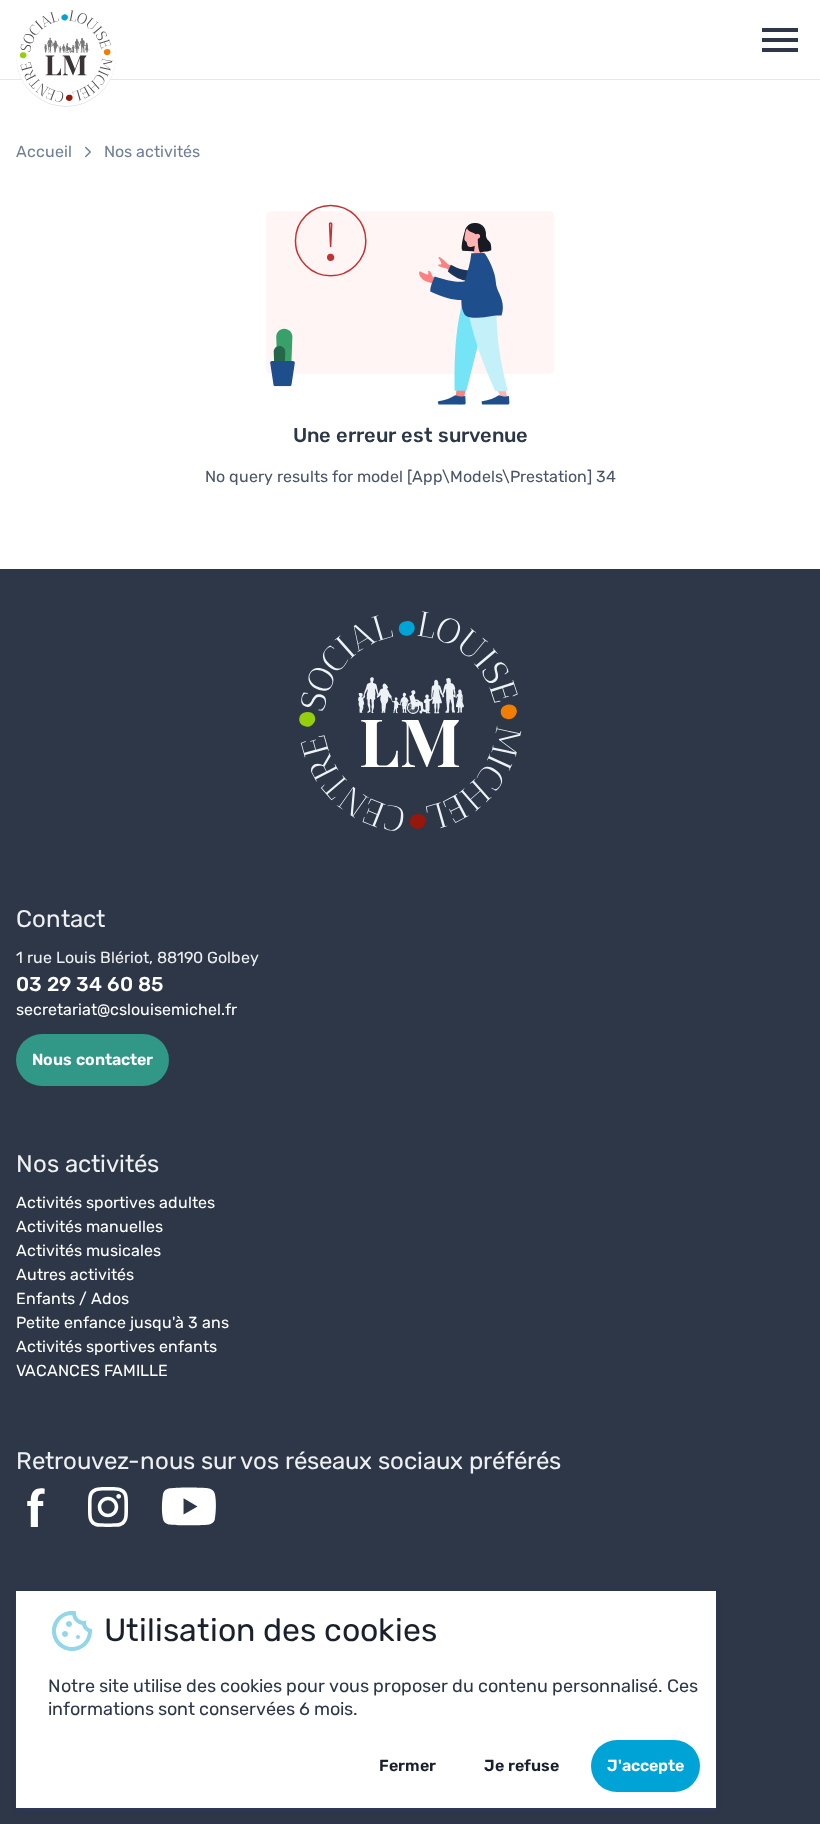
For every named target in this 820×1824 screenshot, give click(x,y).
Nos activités (152, 151)
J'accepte (645, 1765)
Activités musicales (88, 1250)
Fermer (407, 1765)
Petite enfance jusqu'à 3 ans (122, 1322)
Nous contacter (92, 1059)
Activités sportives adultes (115, 1202)
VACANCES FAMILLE (92, 1370)
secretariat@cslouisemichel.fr (126, 1009)
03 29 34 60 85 (89, 984)
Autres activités (75, 1274)
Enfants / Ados (72, 1298)
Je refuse (521, 1765)
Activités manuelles (89, 1226)
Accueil (44, 151)
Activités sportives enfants (116, 1346)
